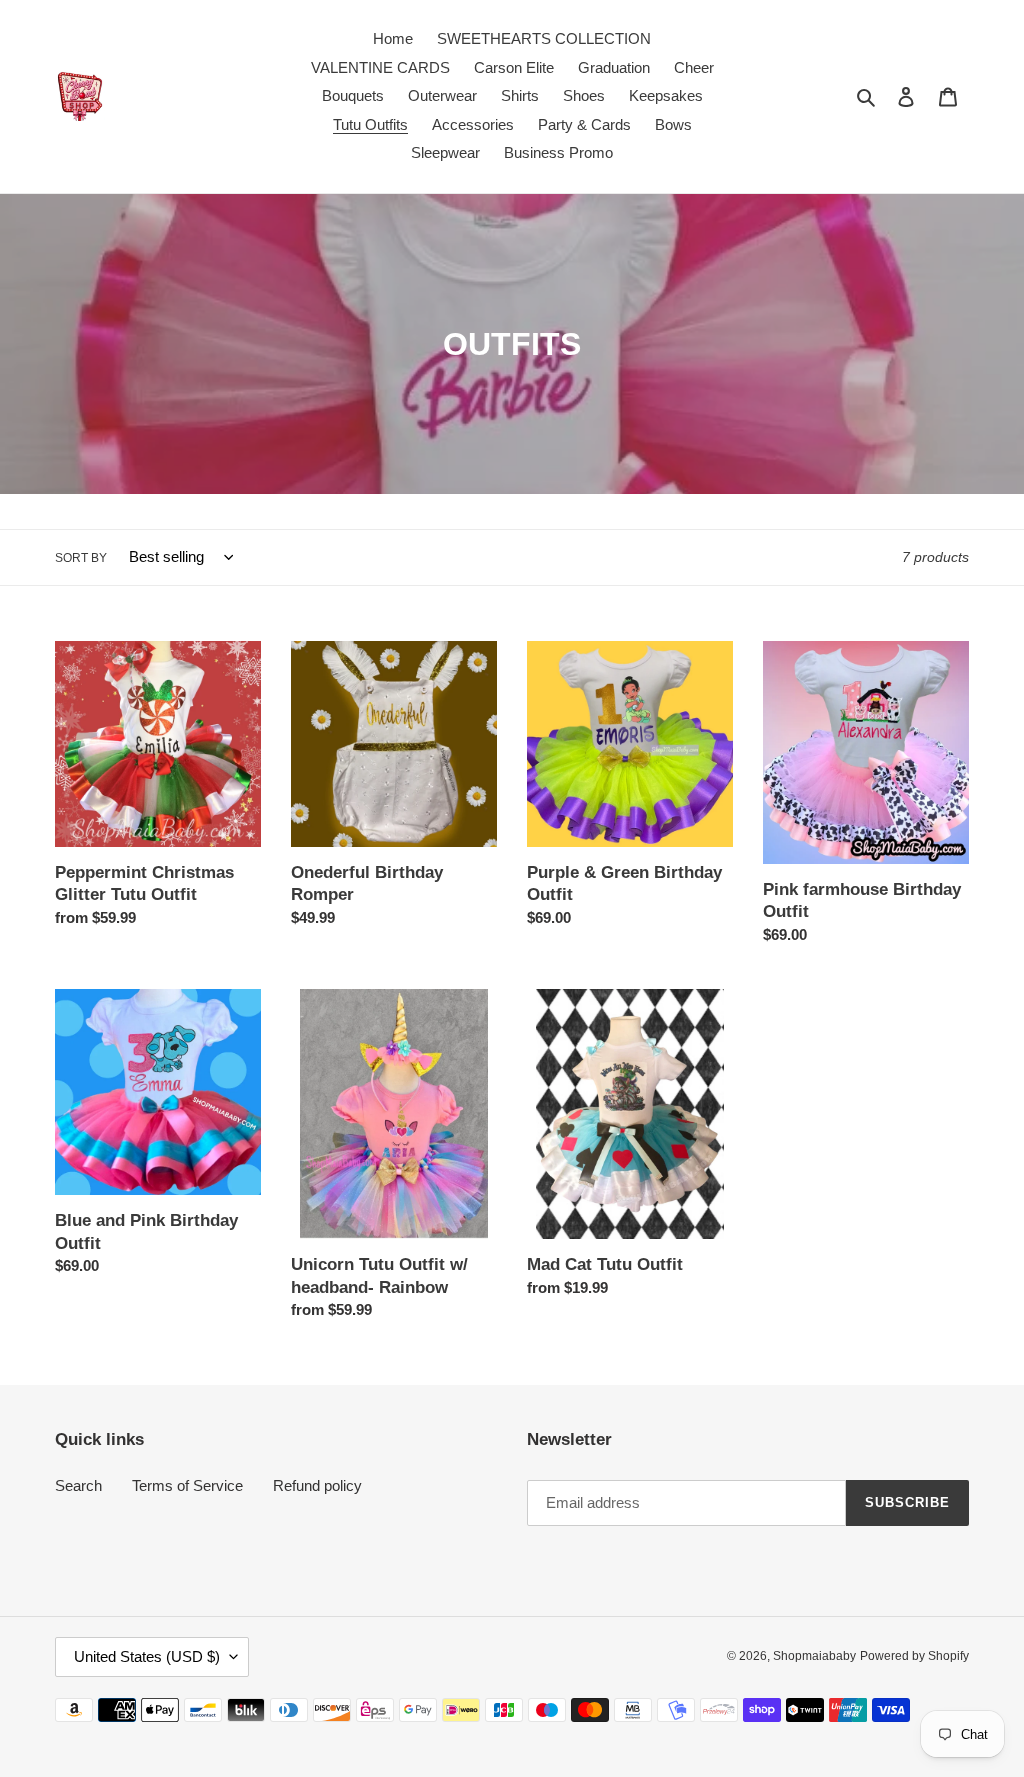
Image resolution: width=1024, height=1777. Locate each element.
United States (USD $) (147, 1656)
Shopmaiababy (814, 1656)
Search (78, 1485)
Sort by (81, 558)
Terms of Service (187, 1485)
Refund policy (317, 1485)
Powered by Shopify (914, 1656)
